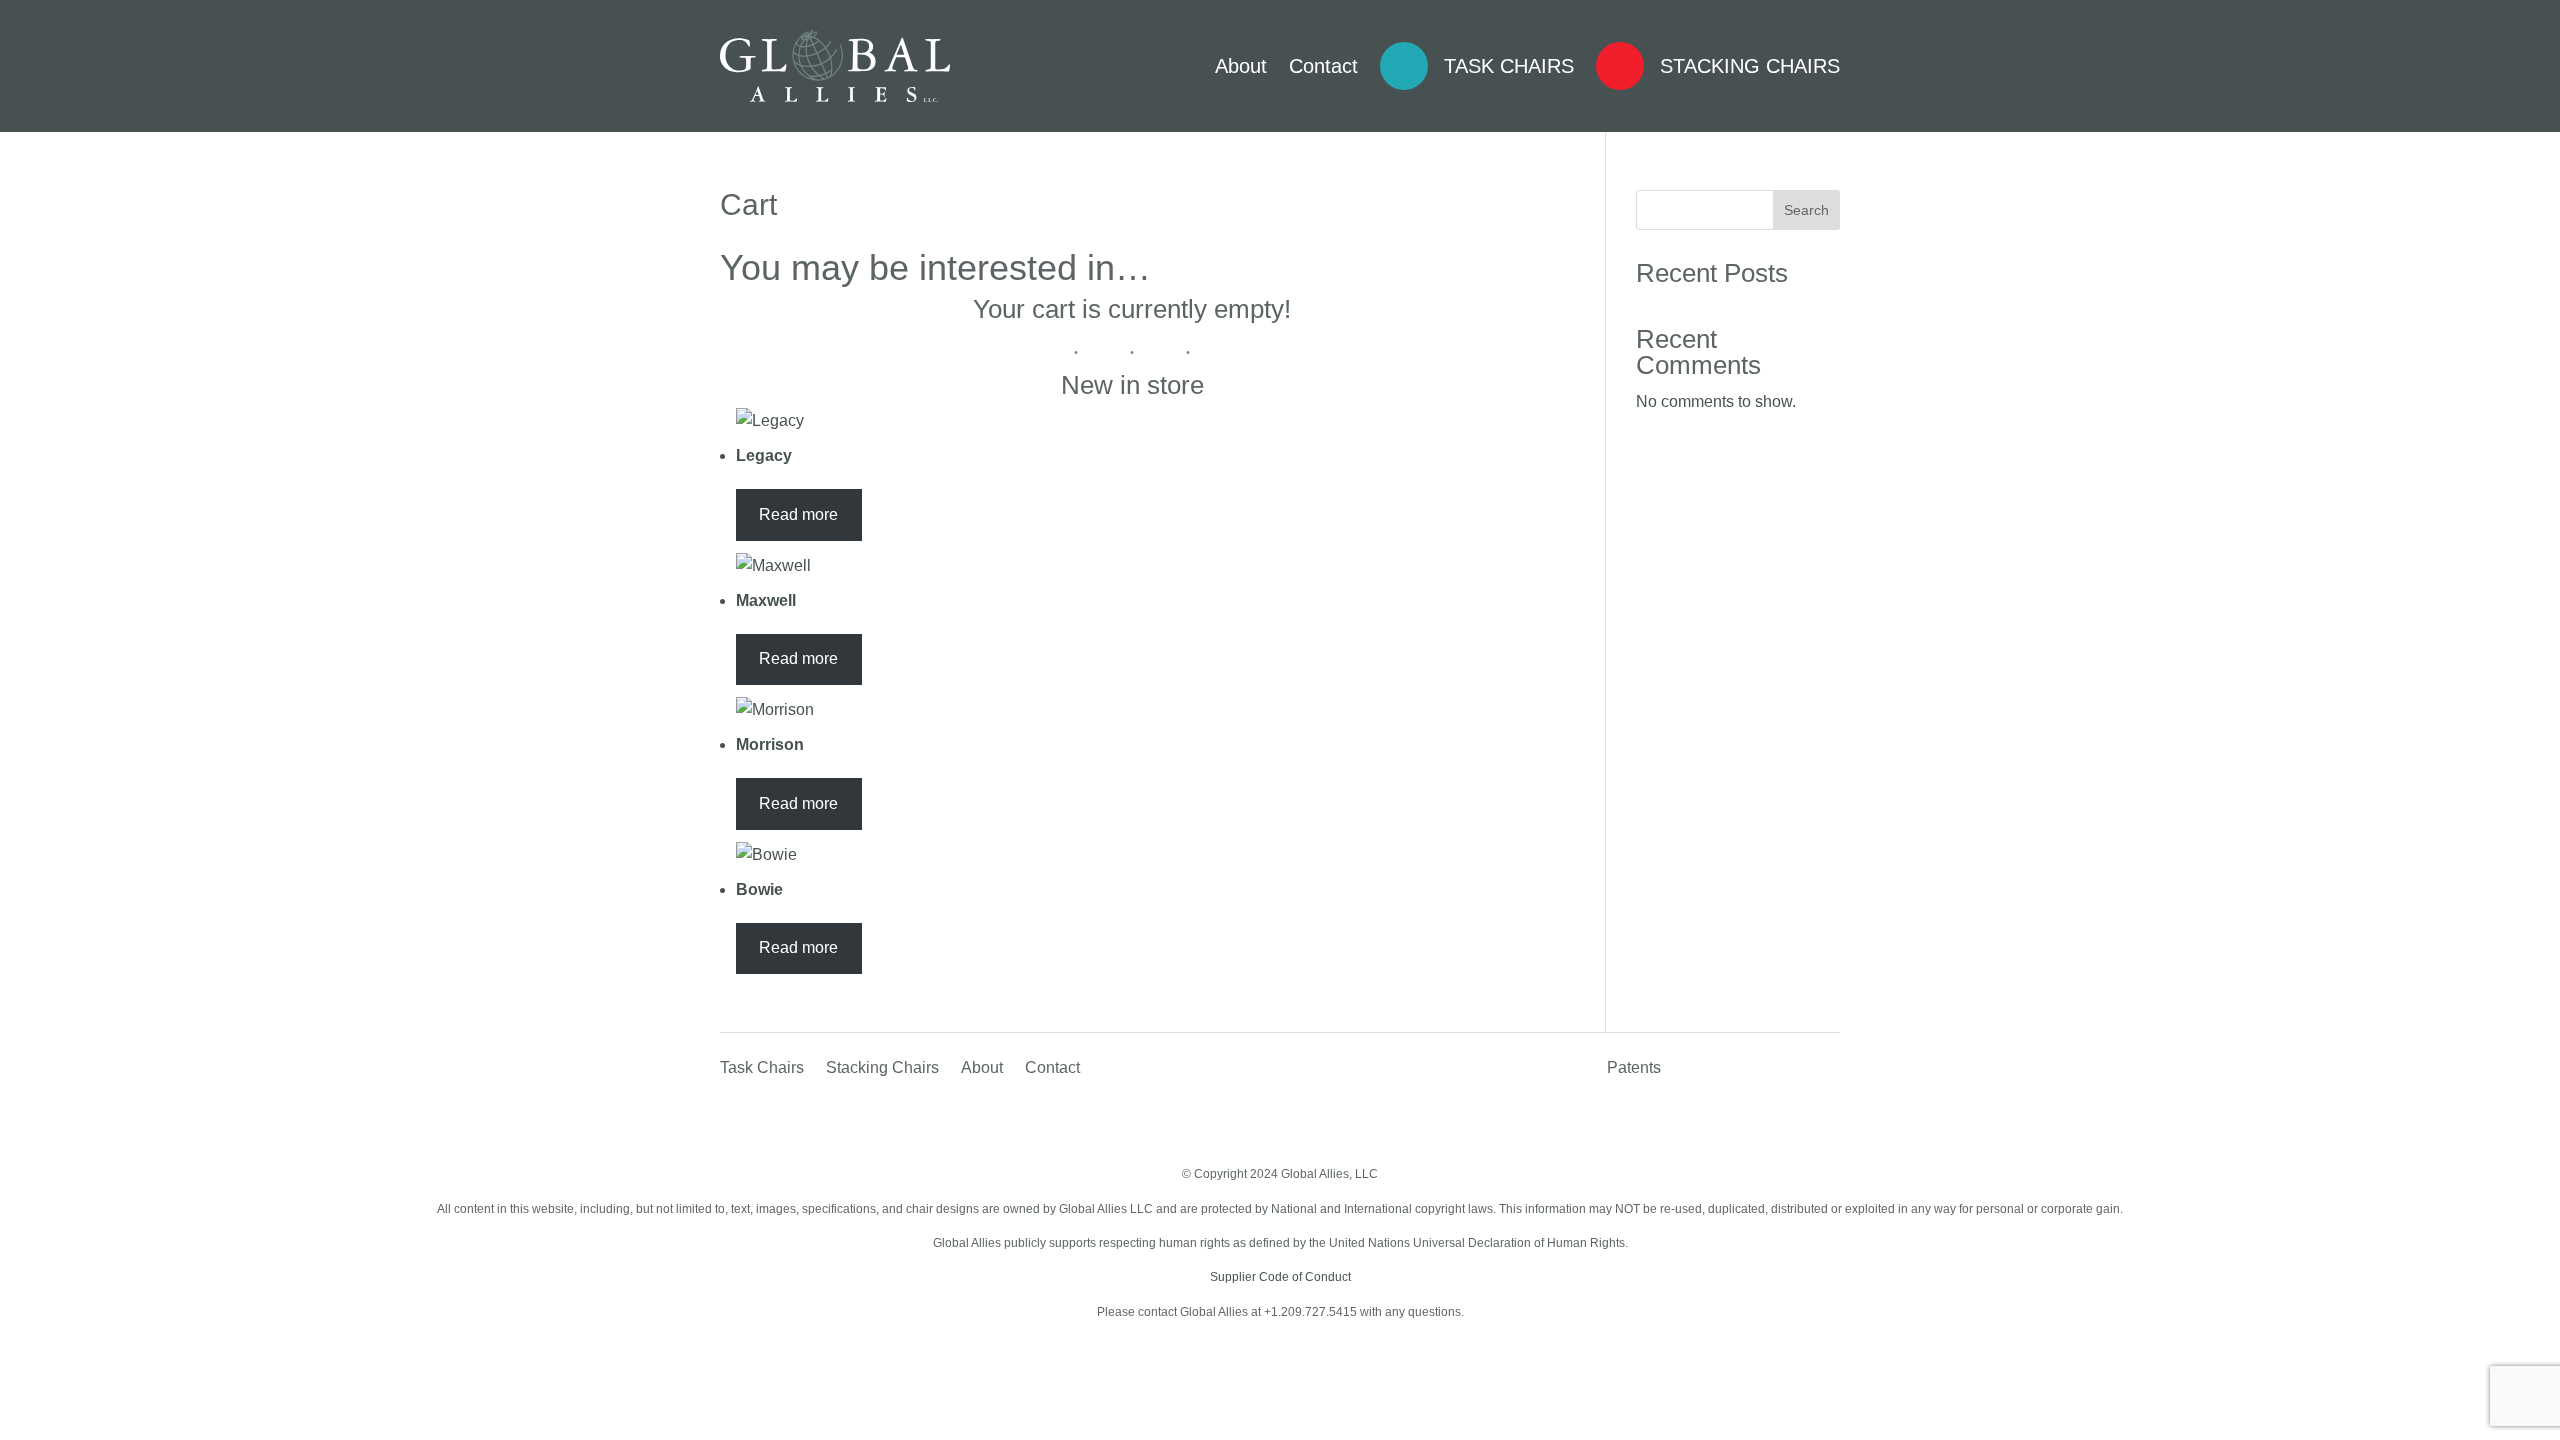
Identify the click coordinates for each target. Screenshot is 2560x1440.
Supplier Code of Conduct (1280, 1277)
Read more (798, 514)
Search (1806, 210)
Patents (1634, 1068)
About (1241, 66)
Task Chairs (1509, 66)
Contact (1323, 66)
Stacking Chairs (1750, 66)
